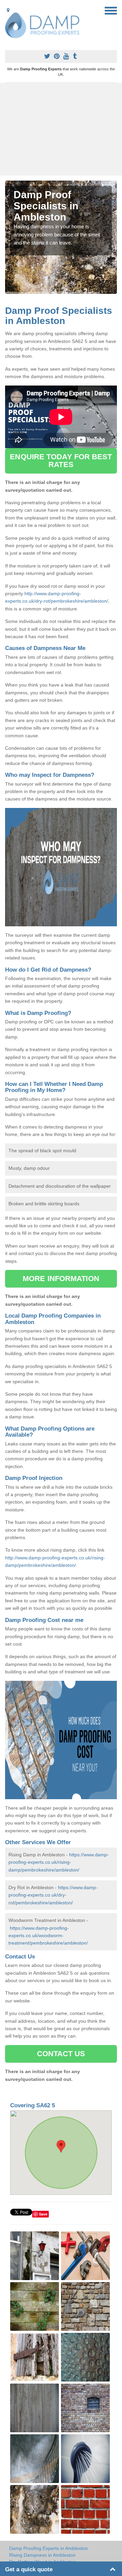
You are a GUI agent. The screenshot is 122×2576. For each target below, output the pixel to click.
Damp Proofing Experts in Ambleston (48, 2548)
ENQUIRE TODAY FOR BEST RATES (61, 460)
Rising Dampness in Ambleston (42, 2555)
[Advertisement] (61, 129)
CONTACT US (61, 2054)
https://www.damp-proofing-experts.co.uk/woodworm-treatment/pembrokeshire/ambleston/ (48, 1936)
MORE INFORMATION (61, 1279)
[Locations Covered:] (8, 10)
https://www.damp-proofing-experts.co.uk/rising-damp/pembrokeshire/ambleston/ (59, 1862)
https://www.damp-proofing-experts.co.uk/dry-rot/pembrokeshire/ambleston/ (53, 1895)
